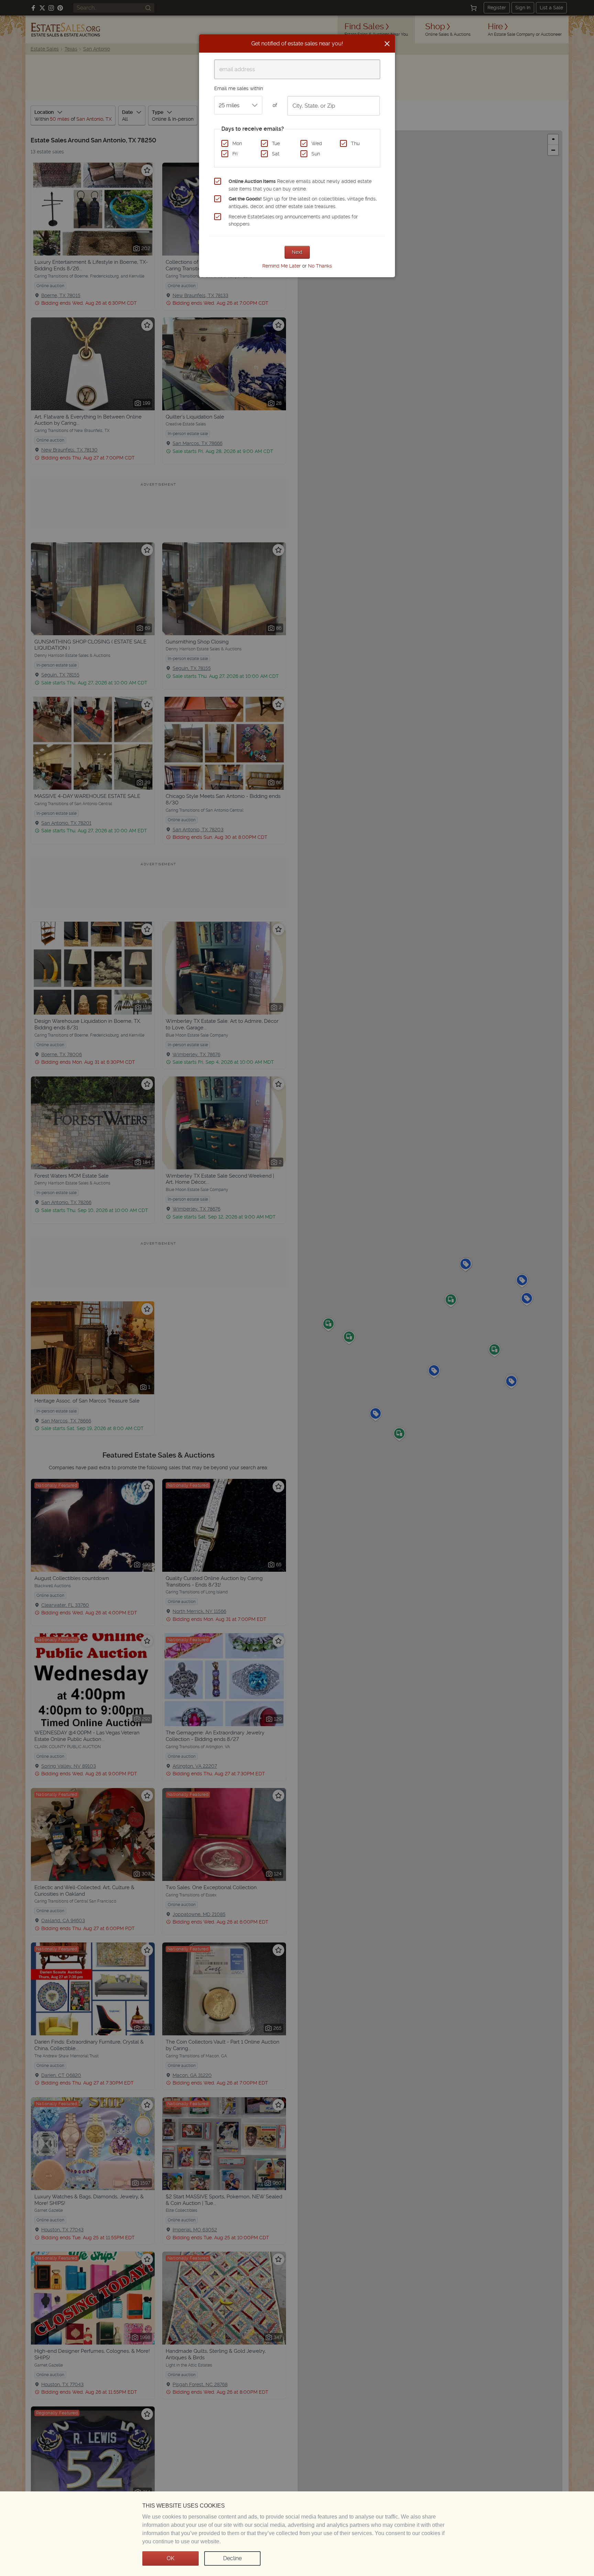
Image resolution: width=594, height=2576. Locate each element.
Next (297, 252)
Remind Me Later (282, 266)
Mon (237, 143)
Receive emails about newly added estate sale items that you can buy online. (300, 185)
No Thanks (320, 266)
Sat (276, 154)
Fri (235, 154)
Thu (355, 143)
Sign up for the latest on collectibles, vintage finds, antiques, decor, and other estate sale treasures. (303, 203)
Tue (276, 143)
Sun (316, 154)
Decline (232, 2558)
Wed (317, 143)
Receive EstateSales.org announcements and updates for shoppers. (293, 220)
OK (170, 2558)
